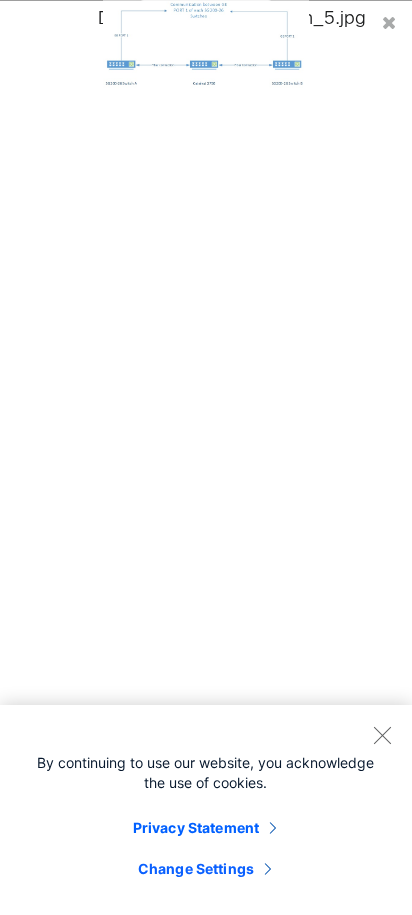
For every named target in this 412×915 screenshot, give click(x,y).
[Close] (382, 735)
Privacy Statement (196, 827)
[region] (206, 810)
